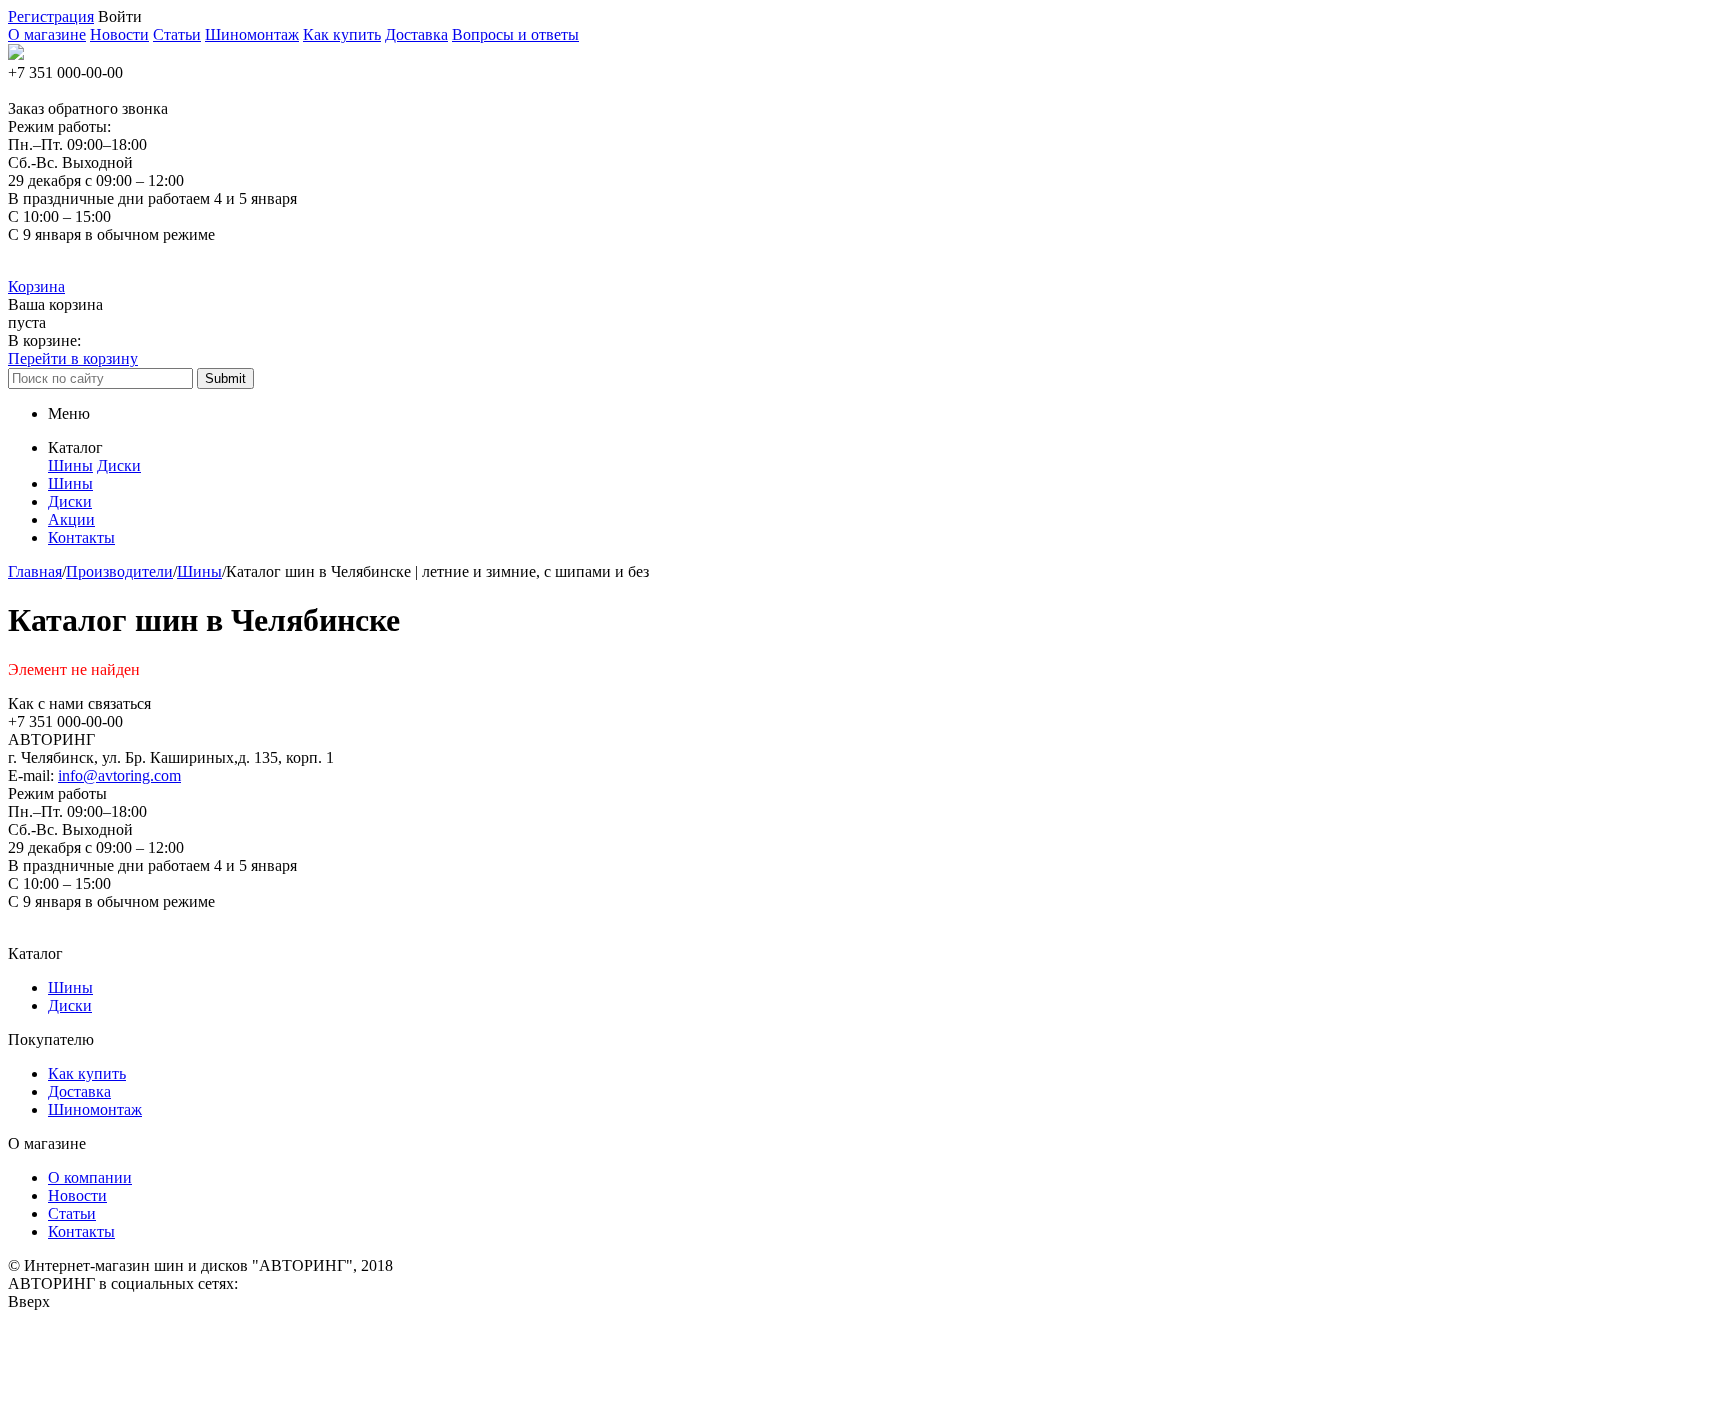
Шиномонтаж (252, 34)
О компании (90, 1177)
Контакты (81, 1231)
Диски (119, 465)
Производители (119, 571)
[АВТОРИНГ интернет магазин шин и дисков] (16, 54)
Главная (35, 571)
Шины (70, 465)
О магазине (47, 34)
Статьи (177, 34)
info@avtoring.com (119, 775)
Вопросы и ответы (515, 34)
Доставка (416, 34)
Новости (119, 34)
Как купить (342, 34)
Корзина (36, 286)
